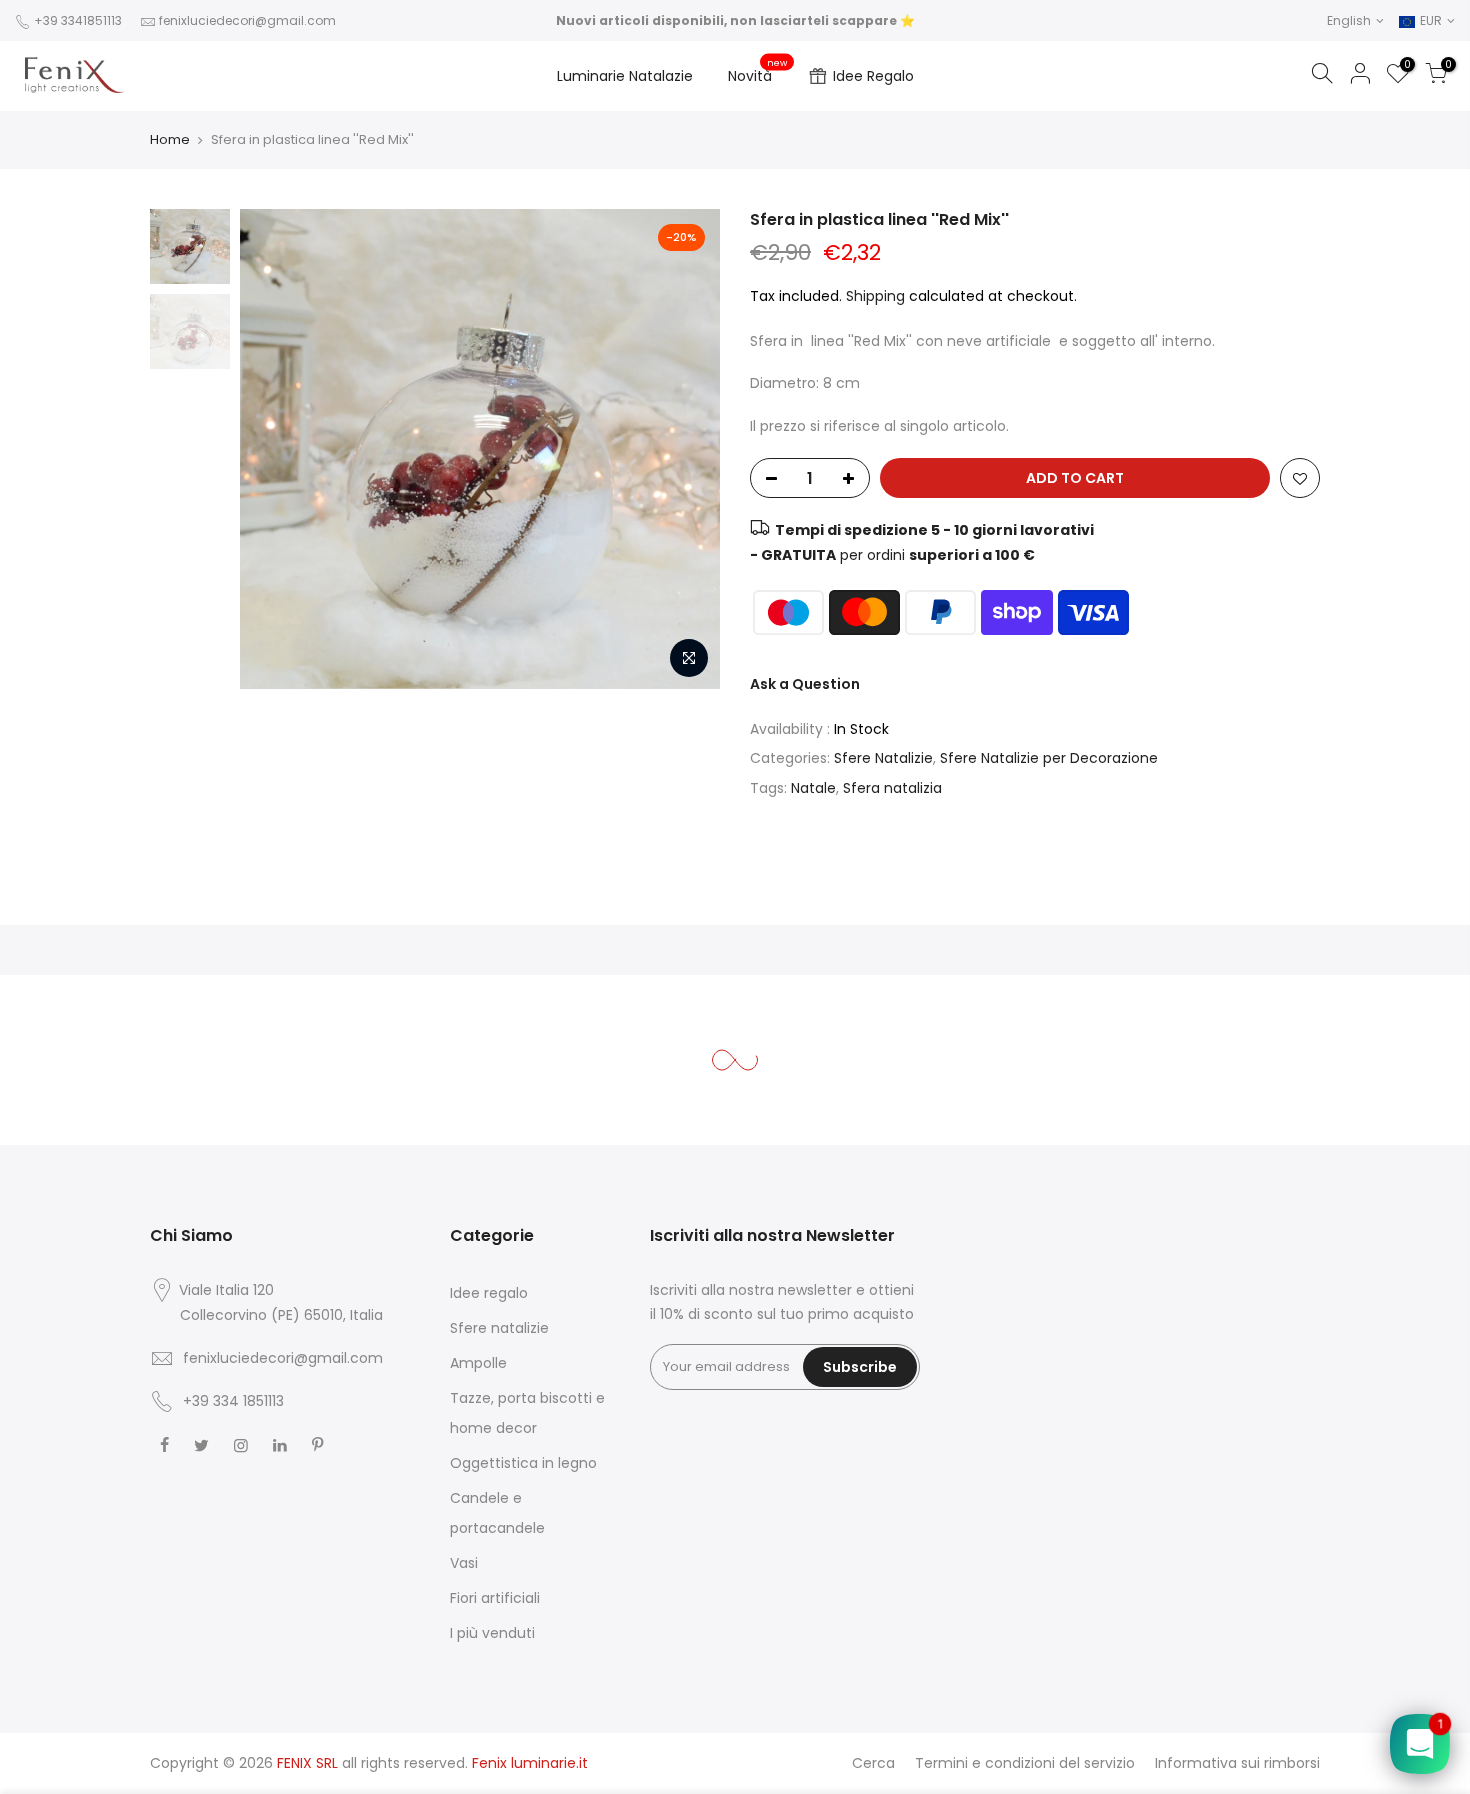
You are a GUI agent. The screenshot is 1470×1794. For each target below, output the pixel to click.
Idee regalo (489, 1293)
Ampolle (478, 1363)
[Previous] (275, 449)
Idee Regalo (873, 76)
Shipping (875, 296)
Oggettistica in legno (523, 1463)
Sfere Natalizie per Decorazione (1049, 758)
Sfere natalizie (499, 1328)
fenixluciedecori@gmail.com (247, 20)
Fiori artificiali (495, 1598)
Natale (813, 788)
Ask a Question (805, 684)
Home (170, 139)
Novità (758, 72)
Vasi (464, 1563)
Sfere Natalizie (883, 758)
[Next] (685, 449)
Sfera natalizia (892, 788)
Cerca (873, 1763)
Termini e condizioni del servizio (1025, 1763)
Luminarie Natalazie (625, 76)
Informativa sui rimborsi (1237, 1763)
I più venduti (492, 1633)
